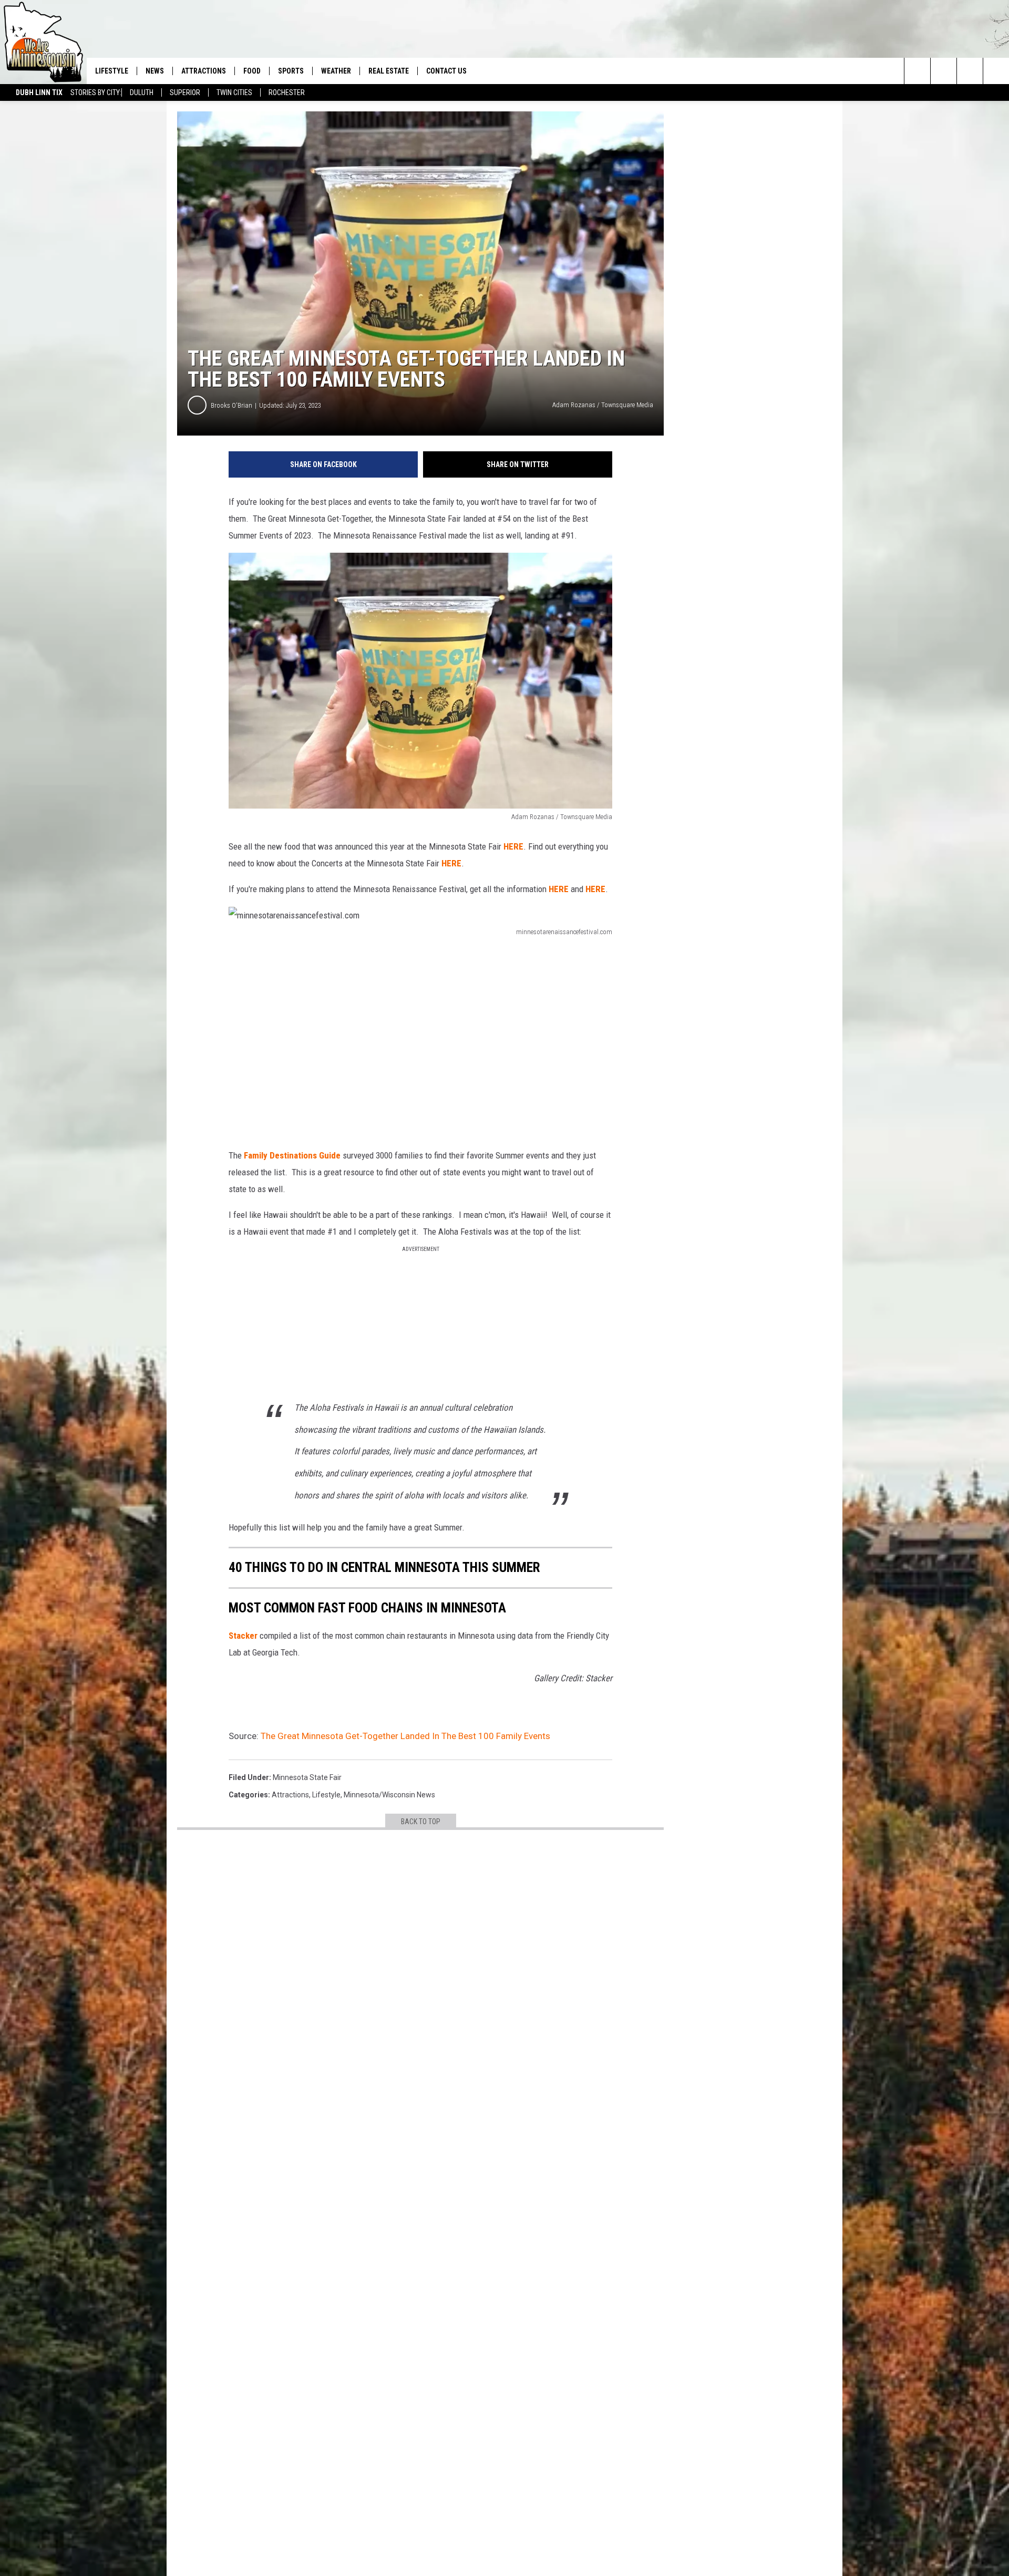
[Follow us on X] (996, 71)
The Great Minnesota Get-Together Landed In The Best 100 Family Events (405, 1736)
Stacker (243, 1636)
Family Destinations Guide (292, 1155)
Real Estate (389, 71)
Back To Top (421, 1822)
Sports (291, 71)
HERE (513, 846)
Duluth (142, 92)
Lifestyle (112, 71)
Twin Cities (234, 92)
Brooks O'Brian (231, 405)
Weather (336, 71)
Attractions (204, 71)
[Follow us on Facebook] (970, 71)
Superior (185, 92)
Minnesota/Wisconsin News (389, 1795)
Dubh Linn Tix (39, 92)
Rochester (287, 92)
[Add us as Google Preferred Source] (944, 71)
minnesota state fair (307, 1777)
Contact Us (446, 71)
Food (252, 71)
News (155, 71)
